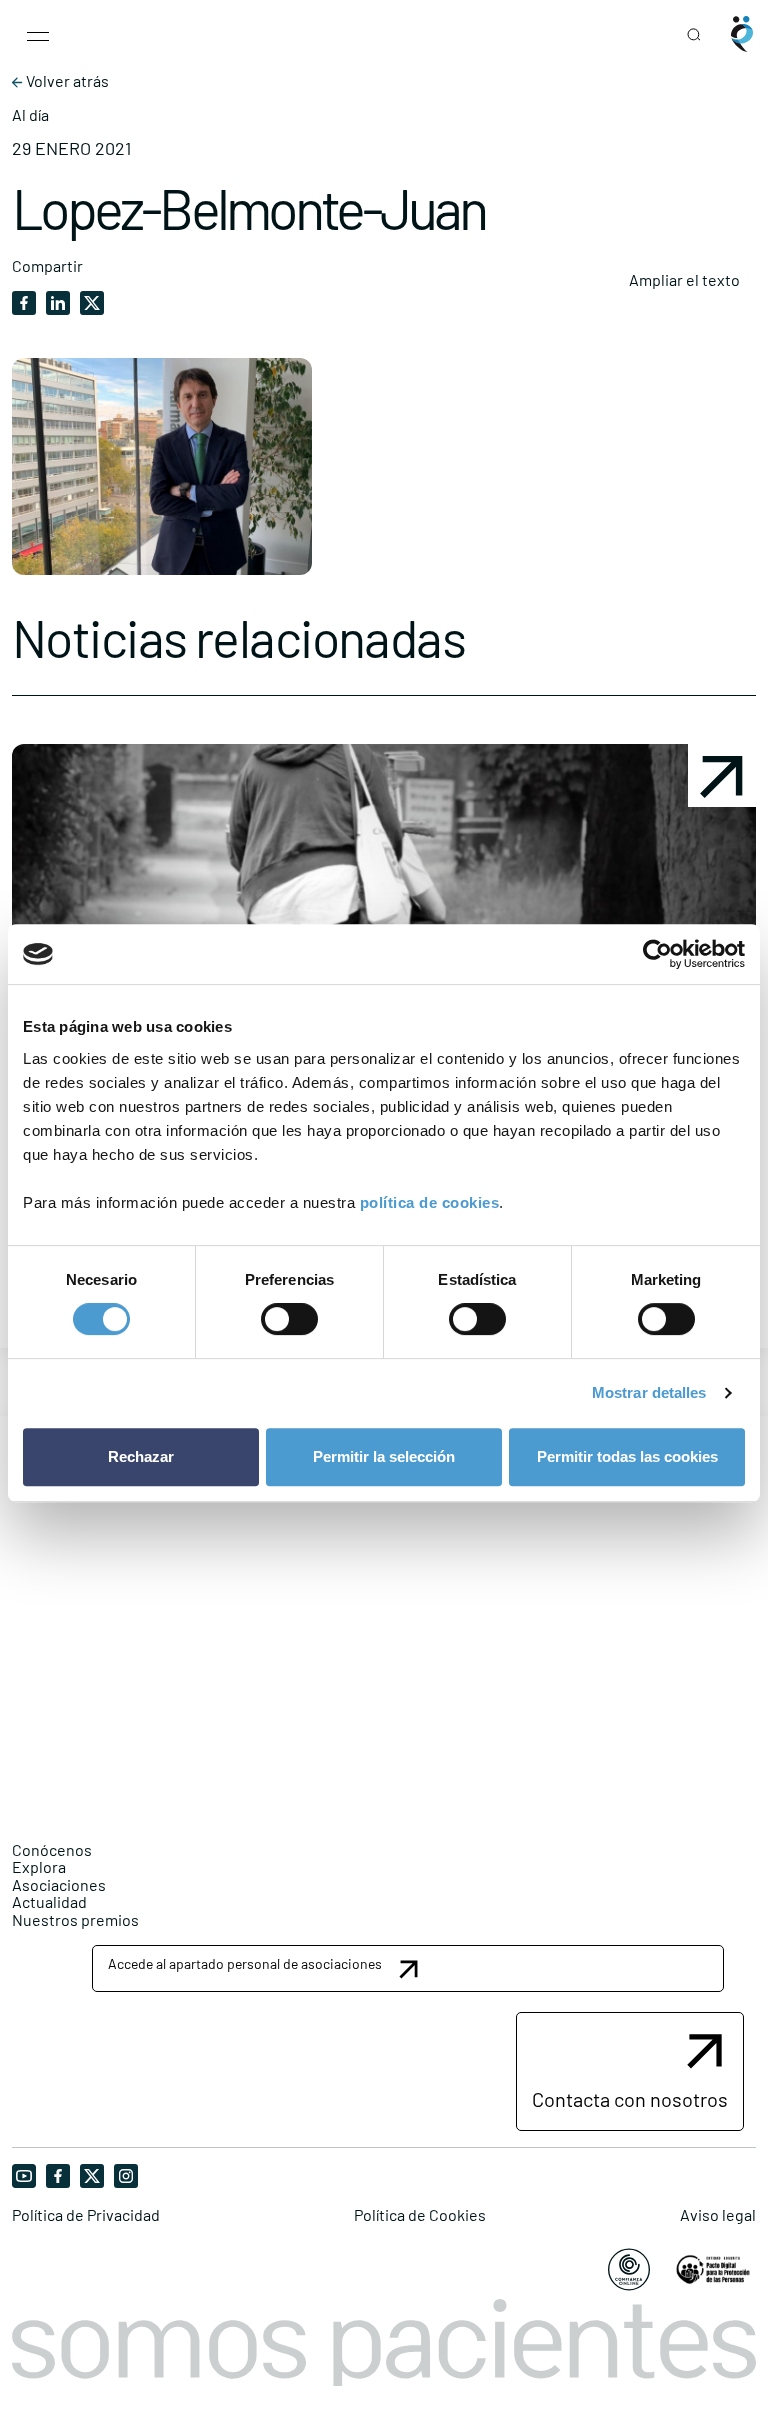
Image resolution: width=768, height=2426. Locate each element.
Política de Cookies (420, 2215)
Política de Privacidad (86, 2215)
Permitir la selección (384, 1456)
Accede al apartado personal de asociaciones (245, 1963)
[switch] (289, 1319)
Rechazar (141, 1456)
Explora (39, 1866)
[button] (408, 1968)
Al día (30, 115)
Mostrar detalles (649, 1392)
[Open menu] (38, 34)
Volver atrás (66, 81)
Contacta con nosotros (630, 2099)
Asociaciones (59, 1884)
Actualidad (49, 1901)
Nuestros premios (75, 1919)
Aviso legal (718, 2215)
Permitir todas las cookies (627, 1456)
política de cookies (430, 1202)
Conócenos (52, 1849)
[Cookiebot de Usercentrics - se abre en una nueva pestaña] (657, 954)
